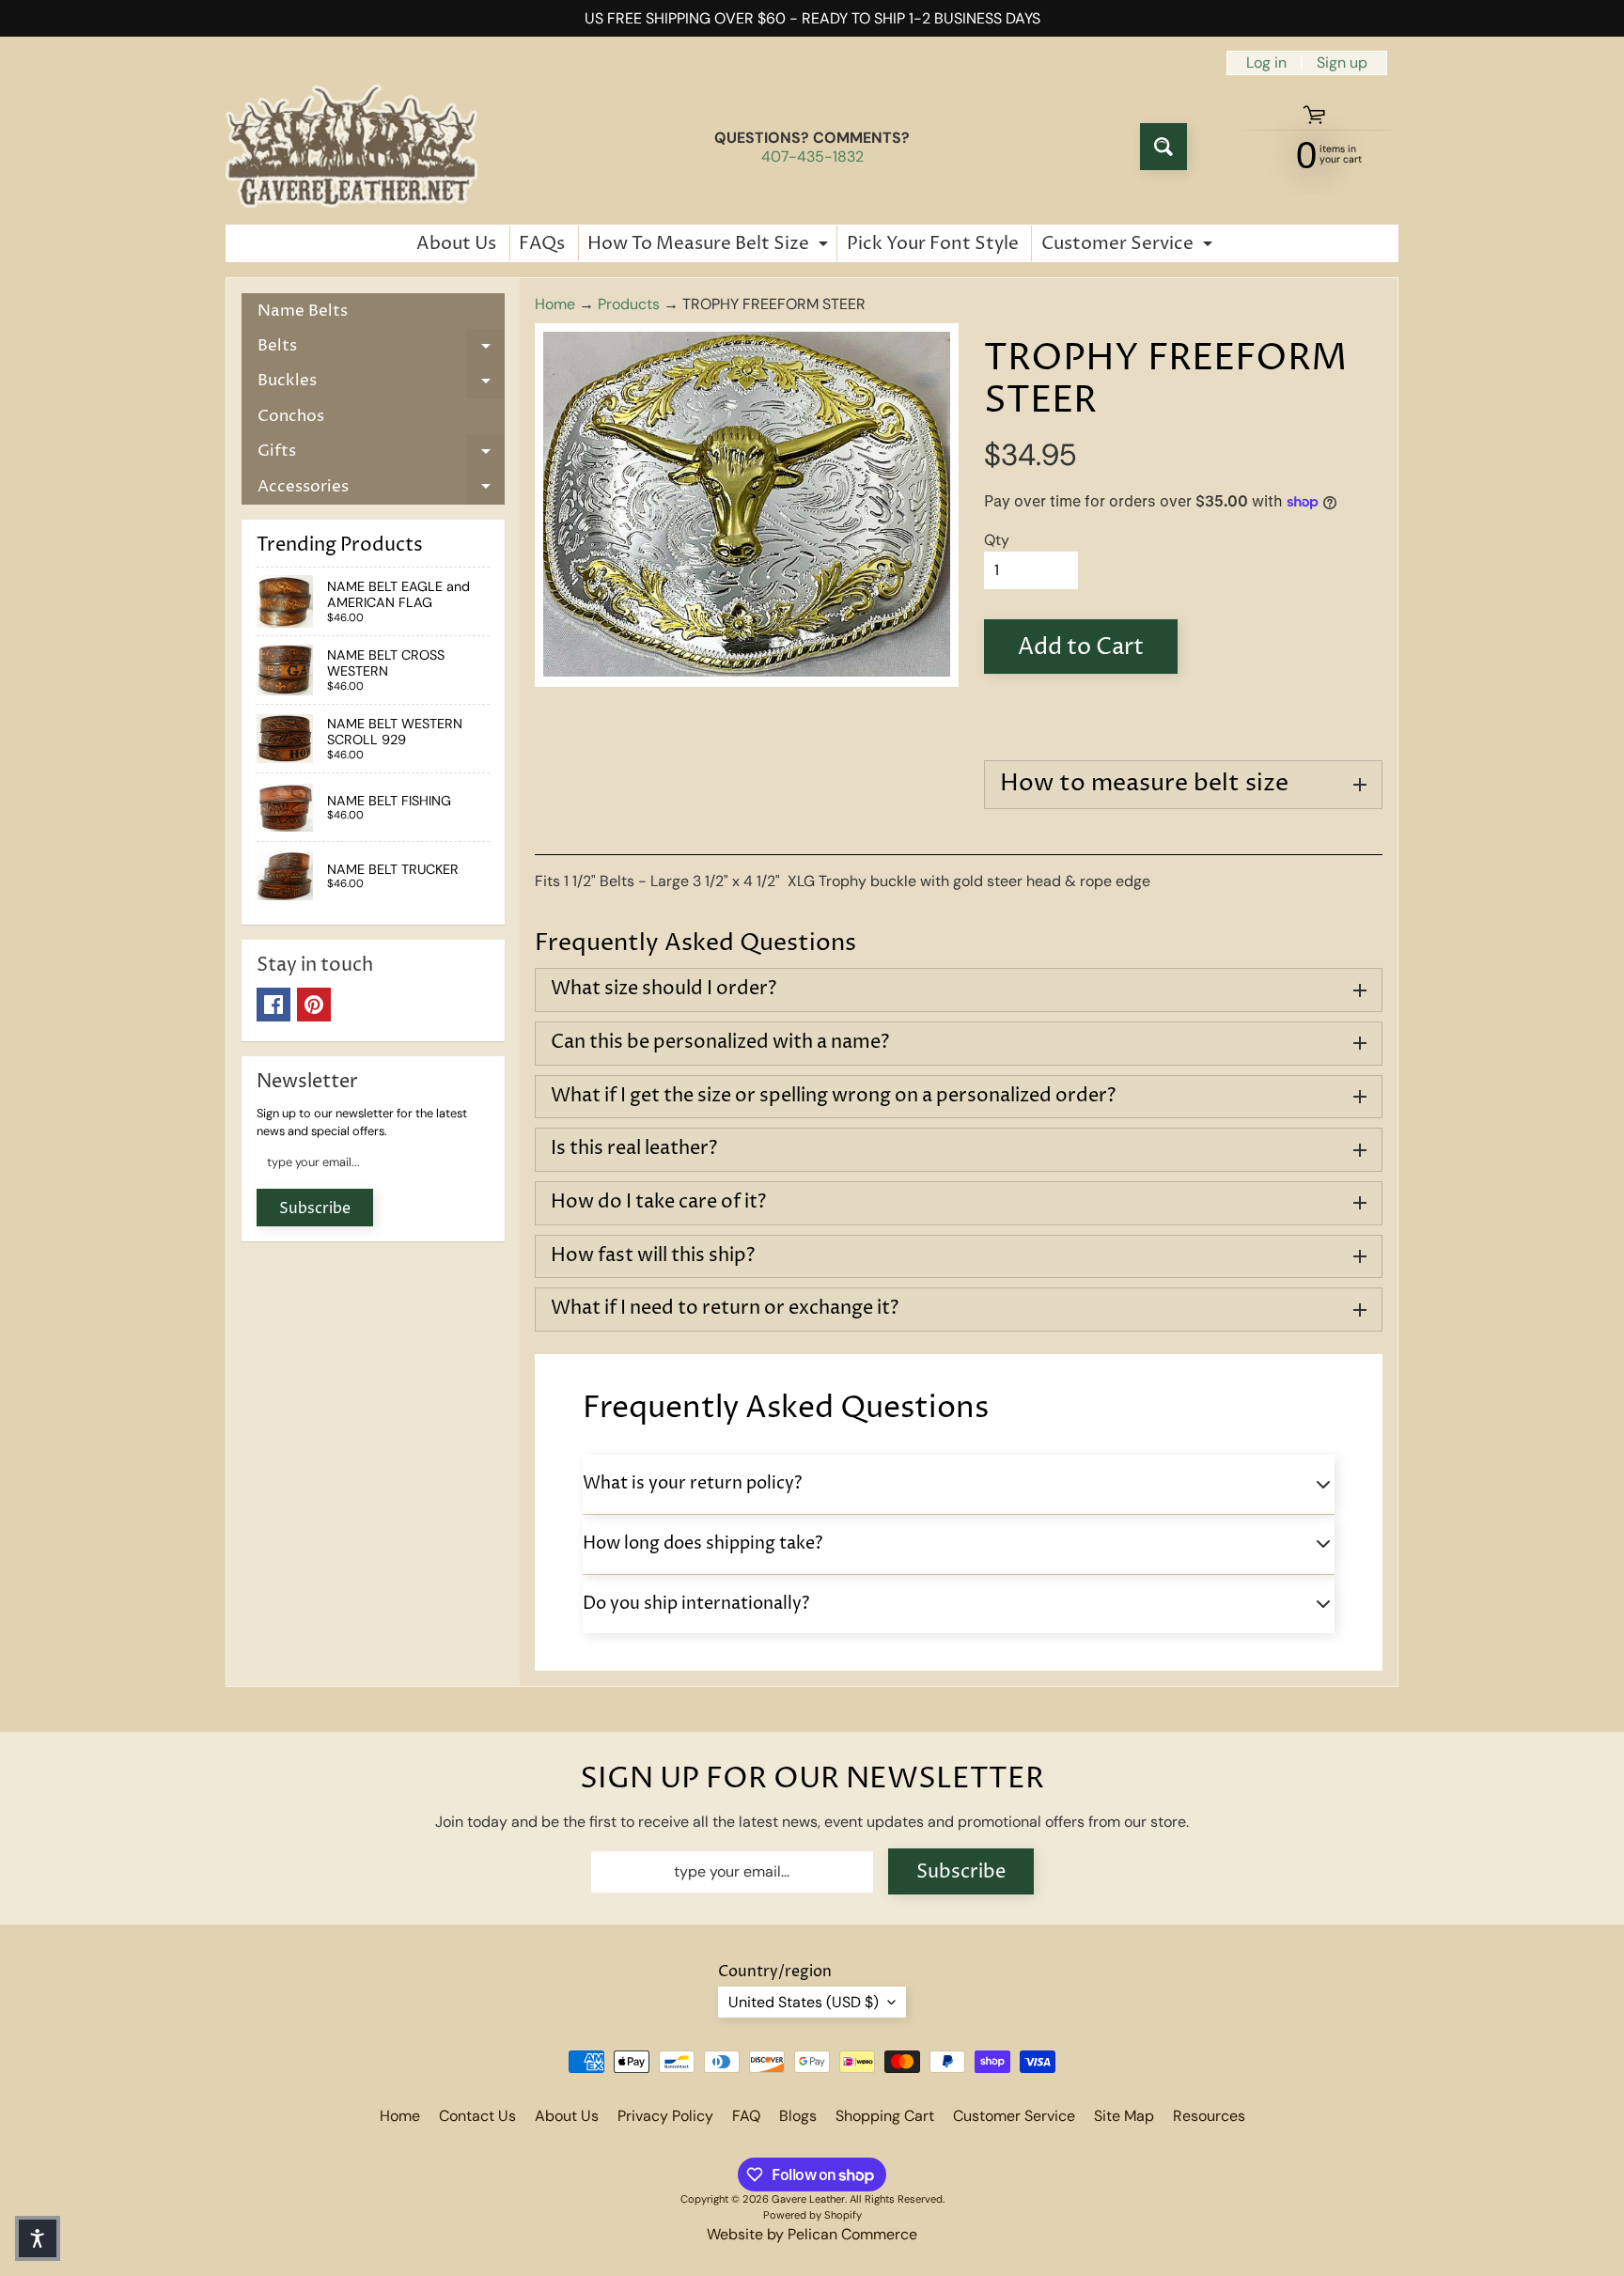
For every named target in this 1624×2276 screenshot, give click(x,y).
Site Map (1124, 2116)
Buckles (381, 384)
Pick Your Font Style (933, 243)
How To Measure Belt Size (710, 246)
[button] (38, 2238)
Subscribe (315, 1208)
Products (629, 304)
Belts (381, 349)
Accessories (381, 490)
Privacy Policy (665, 2116)
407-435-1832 (812, 157)
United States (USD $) (804, 2002)
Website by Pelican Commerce (812, 2234)
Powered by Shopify (812, 2215)
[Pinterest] (314, 1005)
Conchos (291, 416)
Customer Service (1129, 246)
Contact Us (477, 2116)
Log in (1266, 63)
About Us (456, 243)
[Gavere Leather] (351, 147)
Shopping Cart (885, 2116)
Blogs (798, 2116)
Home (555, 304)
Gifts (381, 454)
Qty (997, 540)
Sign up (1342, 63)
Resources (1209, 2116)
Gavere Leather (808, 2199)
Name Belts (303, 311)
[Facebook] (273, 1005)
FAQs (542, 243)
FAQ (746, 2116)
